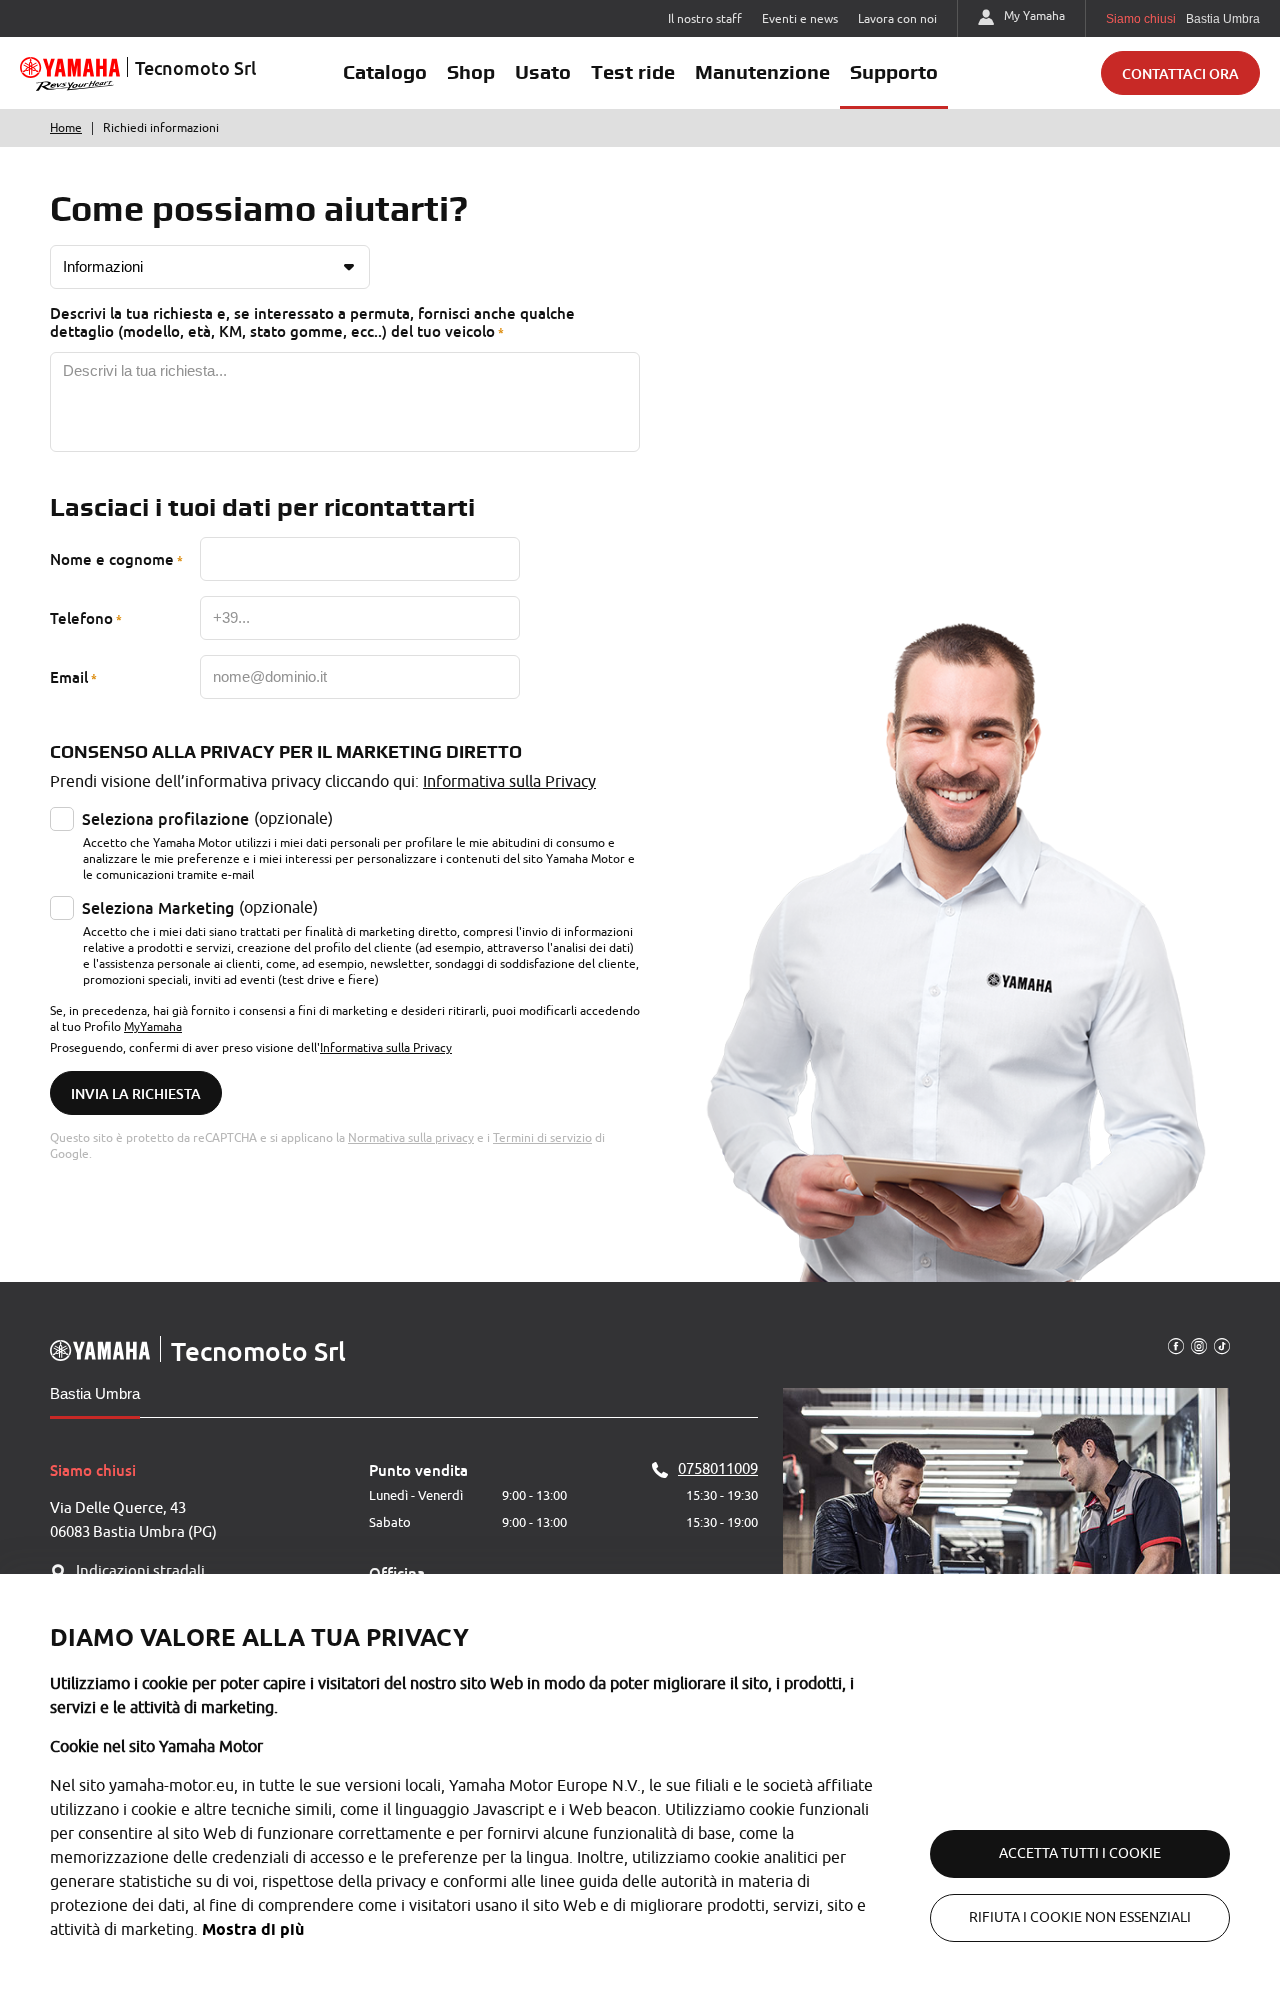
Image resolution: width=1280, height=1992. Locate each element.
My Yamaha (1034, 16)
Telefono (81, 618)
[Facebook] (1176, 1345)
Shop (471, 72)
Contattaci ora (1180, 73)
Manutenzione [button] (762, 72)
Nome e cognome (112, 559)
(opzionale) (207, 819)
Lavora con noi (897, 19)
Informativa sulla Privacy (509, 782)
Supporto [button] (894, 72)
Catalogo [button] (385, 72)
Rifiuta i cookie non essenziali (1080, 1917)
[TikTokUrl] (1222, 1345)
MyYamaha (153, 1027)
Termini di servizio (542, 1138)
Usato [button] (543, 72)
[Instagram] (1199, 1345)
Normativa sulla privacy (411, 1138)
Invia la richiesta (136, 1093)
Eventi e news (800, 19)
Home (66, 128)
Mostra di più (253, 1929)
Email (69, 677)
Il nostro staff (705, 19)
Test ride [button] (633, 72)
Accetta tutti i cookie (1080, 1853)
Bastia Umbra (95, 1393)
